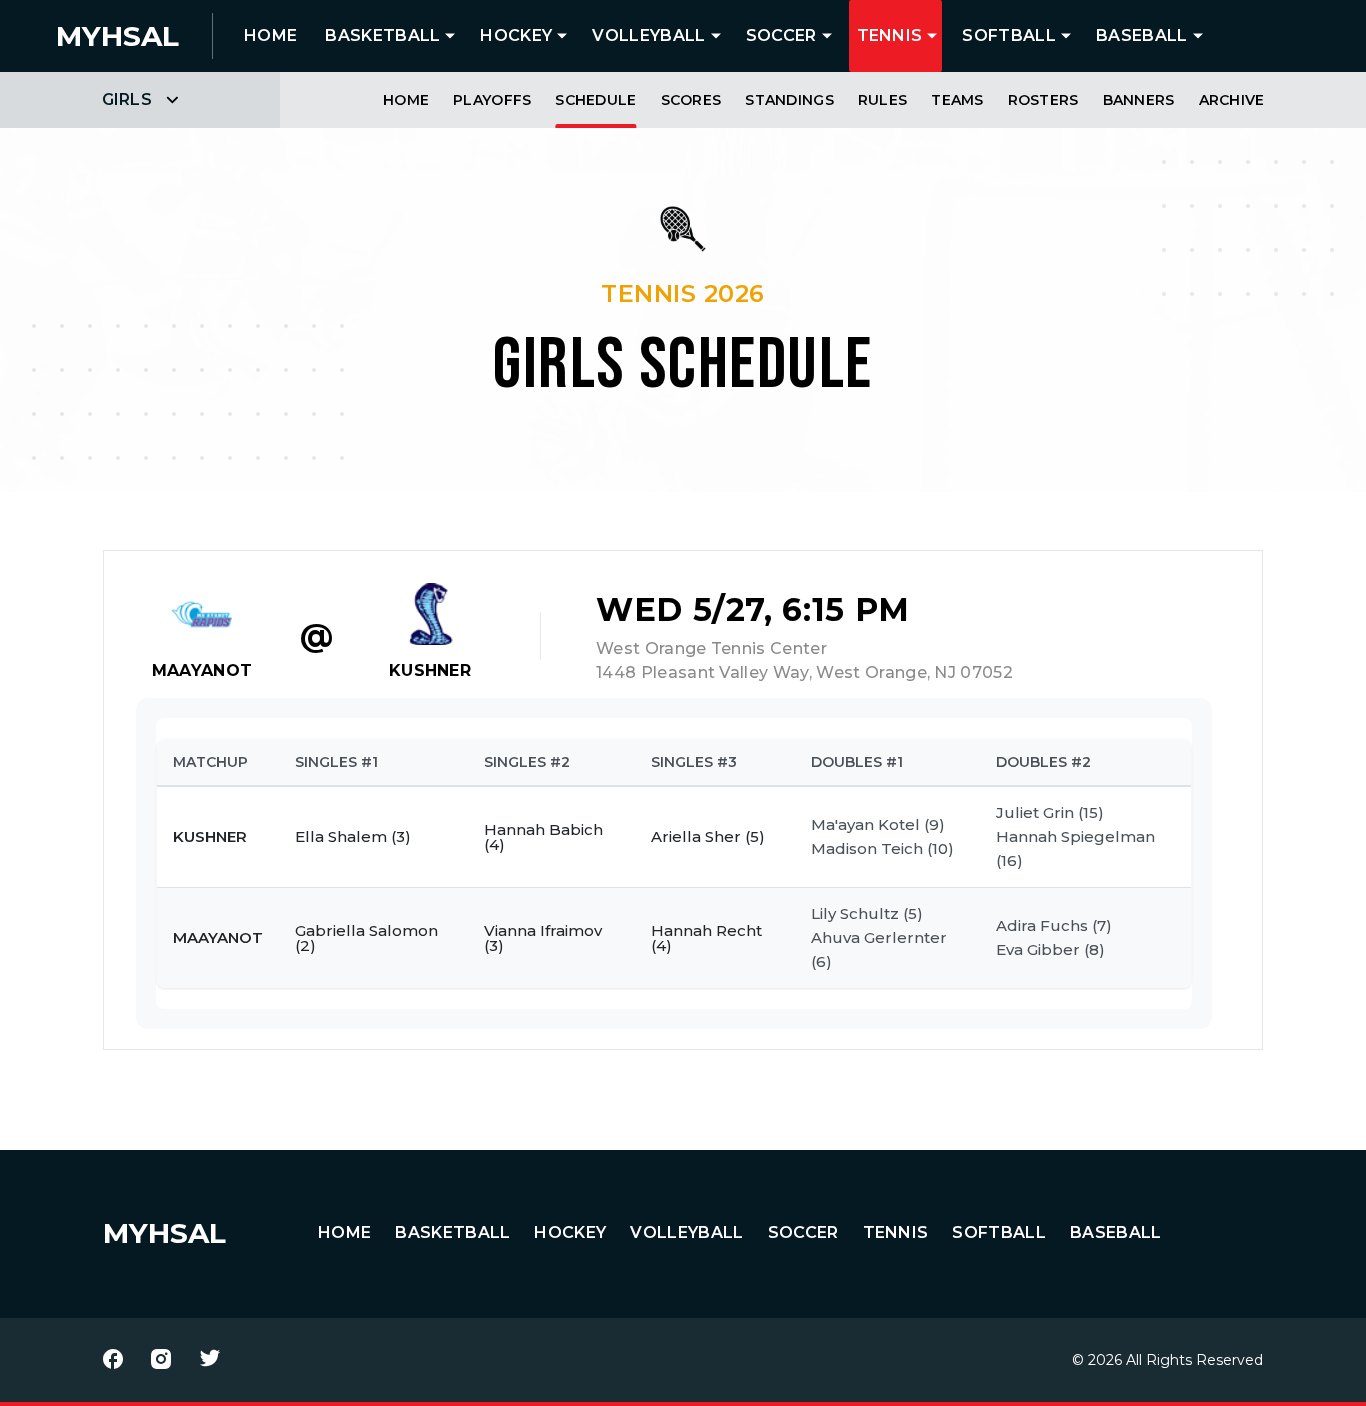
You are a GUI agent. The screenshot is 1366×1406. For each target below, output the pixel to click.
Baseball (1142, 35)
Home (406, 100)
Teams (957, 100)
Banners (1139, 100)
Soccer (781, 35)
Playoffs (492, 100)
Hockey (516, 35)
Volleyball (648, 35)
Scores (691, 100)
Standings (789, 100)
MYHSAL (164, 1233)
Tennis (890, 35)
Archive (1232, 100)
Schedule (595, 100)
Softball (1009, 35)
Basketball (382, 35)
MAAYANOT (202, 670)
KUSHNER (430, 670)
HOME (270, 35)
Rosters (1043, 100)
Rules (882, 100)
